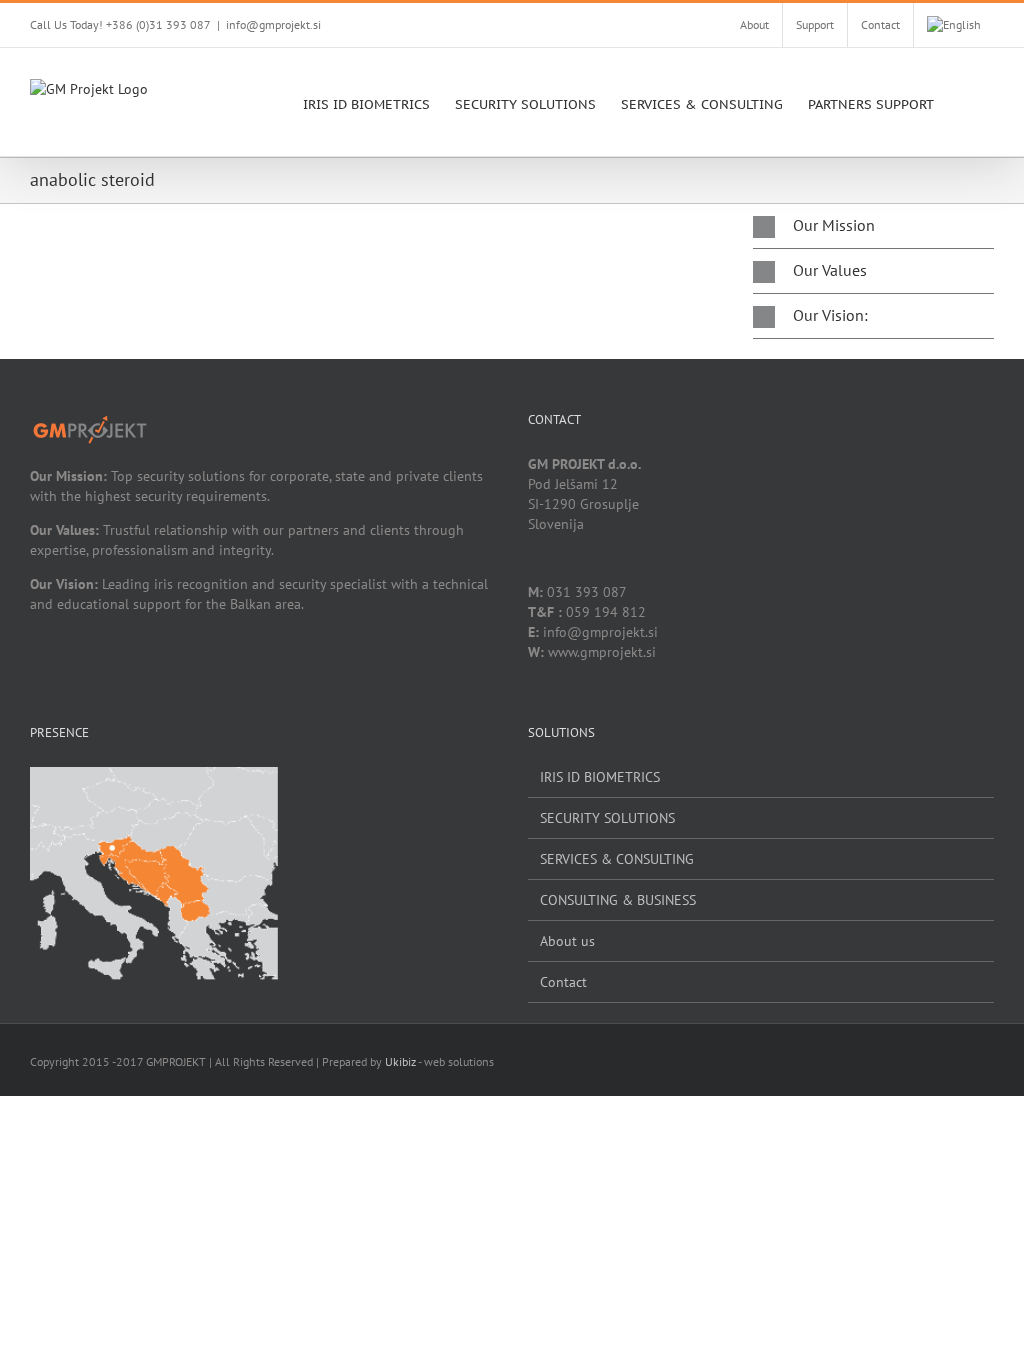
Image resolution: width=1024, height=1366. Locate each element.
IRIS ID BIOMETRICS (600, 777)
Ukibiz (400, 1061)
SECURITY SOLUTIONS (607, 818)
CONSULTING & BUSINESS (618, 900)
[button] (964, 102)
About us (567, 941)
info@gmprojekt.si (273, 24)
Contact (563, 982)
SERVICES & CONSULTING (617, 859)
